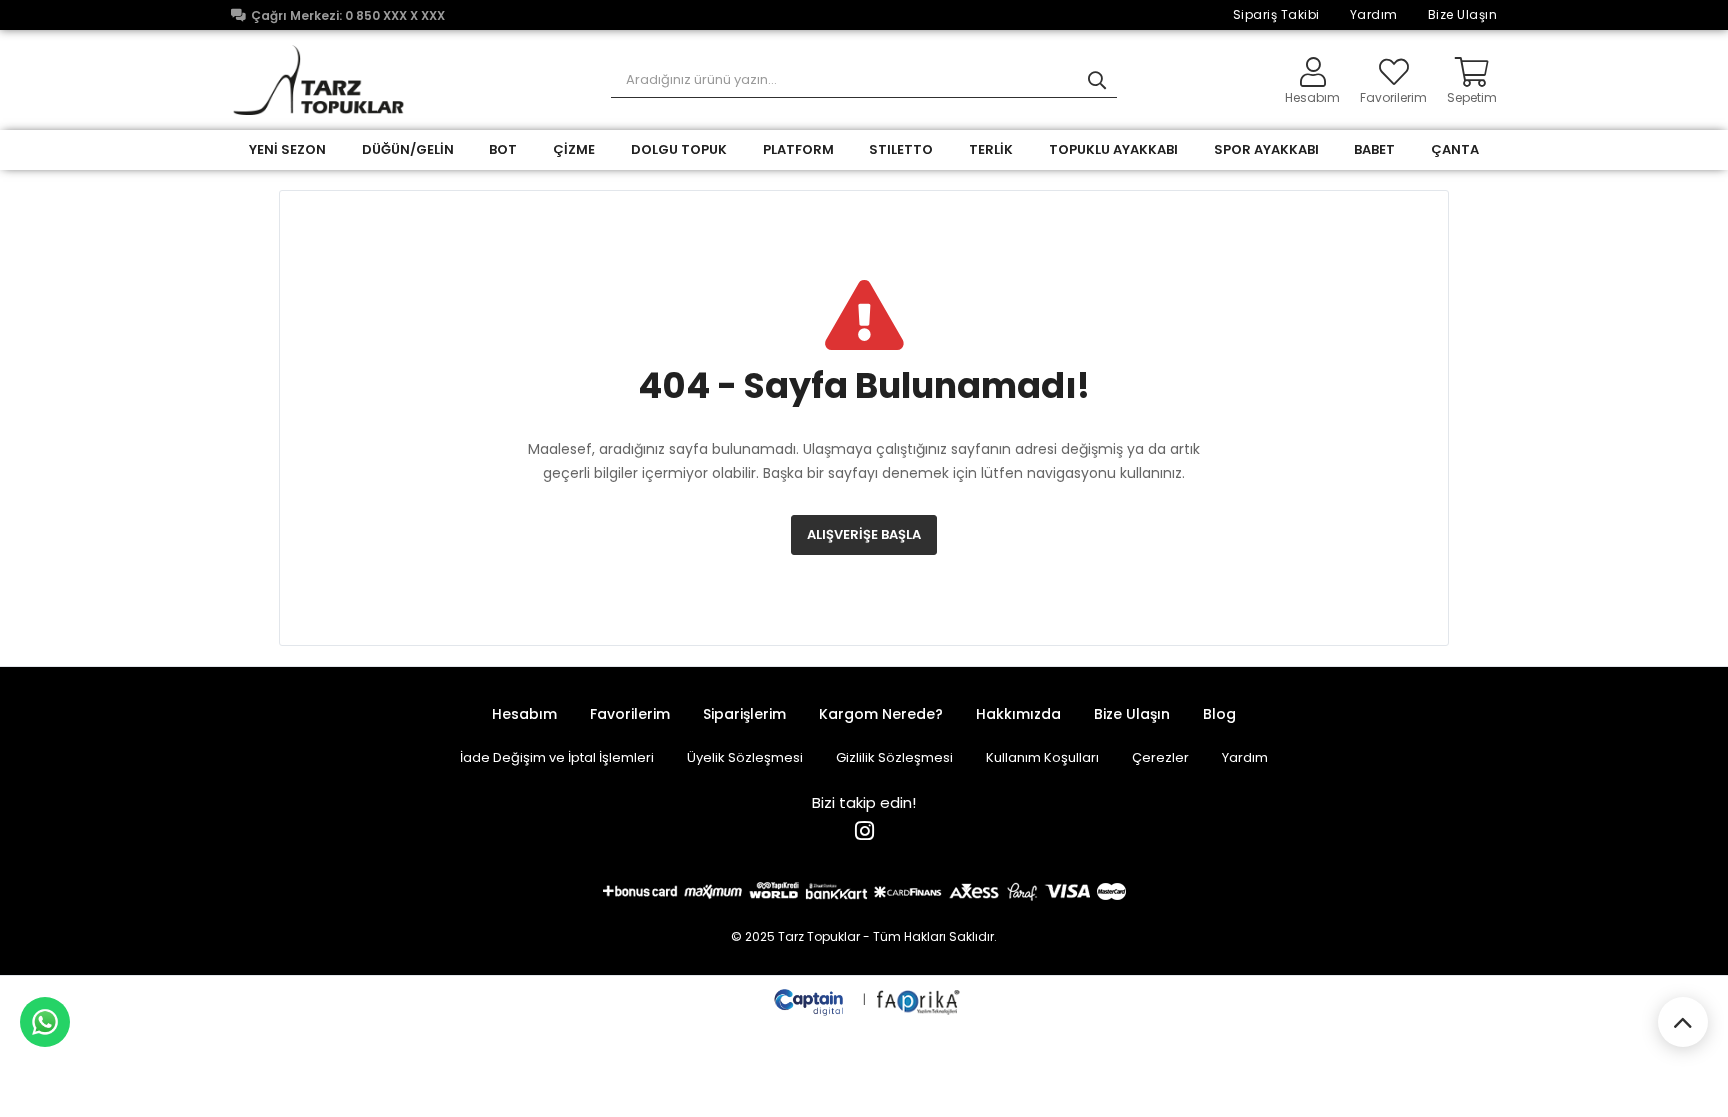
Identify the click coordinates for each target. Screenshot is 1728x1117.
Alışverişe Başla (864, 534)
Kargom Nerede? (881, 714)
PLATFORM (798, 149)
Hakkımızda (1018, 714)
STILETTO (901, 149)
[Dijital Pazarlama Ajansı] (811, 999)
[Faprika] (919, 999)
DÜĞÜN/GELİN (408, 149)
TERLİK (991, 149)
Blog (1219, 714)
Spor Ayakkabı (1266, 149)
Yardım (1374, 14)
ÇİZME (574, 149)
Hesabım (524, 714)
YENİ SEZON (287, 149)
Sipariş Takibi (1276, 14)
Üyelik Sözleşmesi (745, 757)
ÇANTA (1455, 149)
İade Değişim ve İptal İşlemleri (557, 757)
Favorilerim (1393, 96)
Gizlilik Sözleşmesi (894, 757)
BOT (503, 149)
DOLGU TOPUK (679, 149)
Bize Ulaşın (1463, 14)
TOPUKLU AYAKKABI (1113, 149)
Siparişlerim (744, 714)
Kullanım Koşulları (1042, 757)
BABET (1374, 149)
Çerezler (1160, 757)
